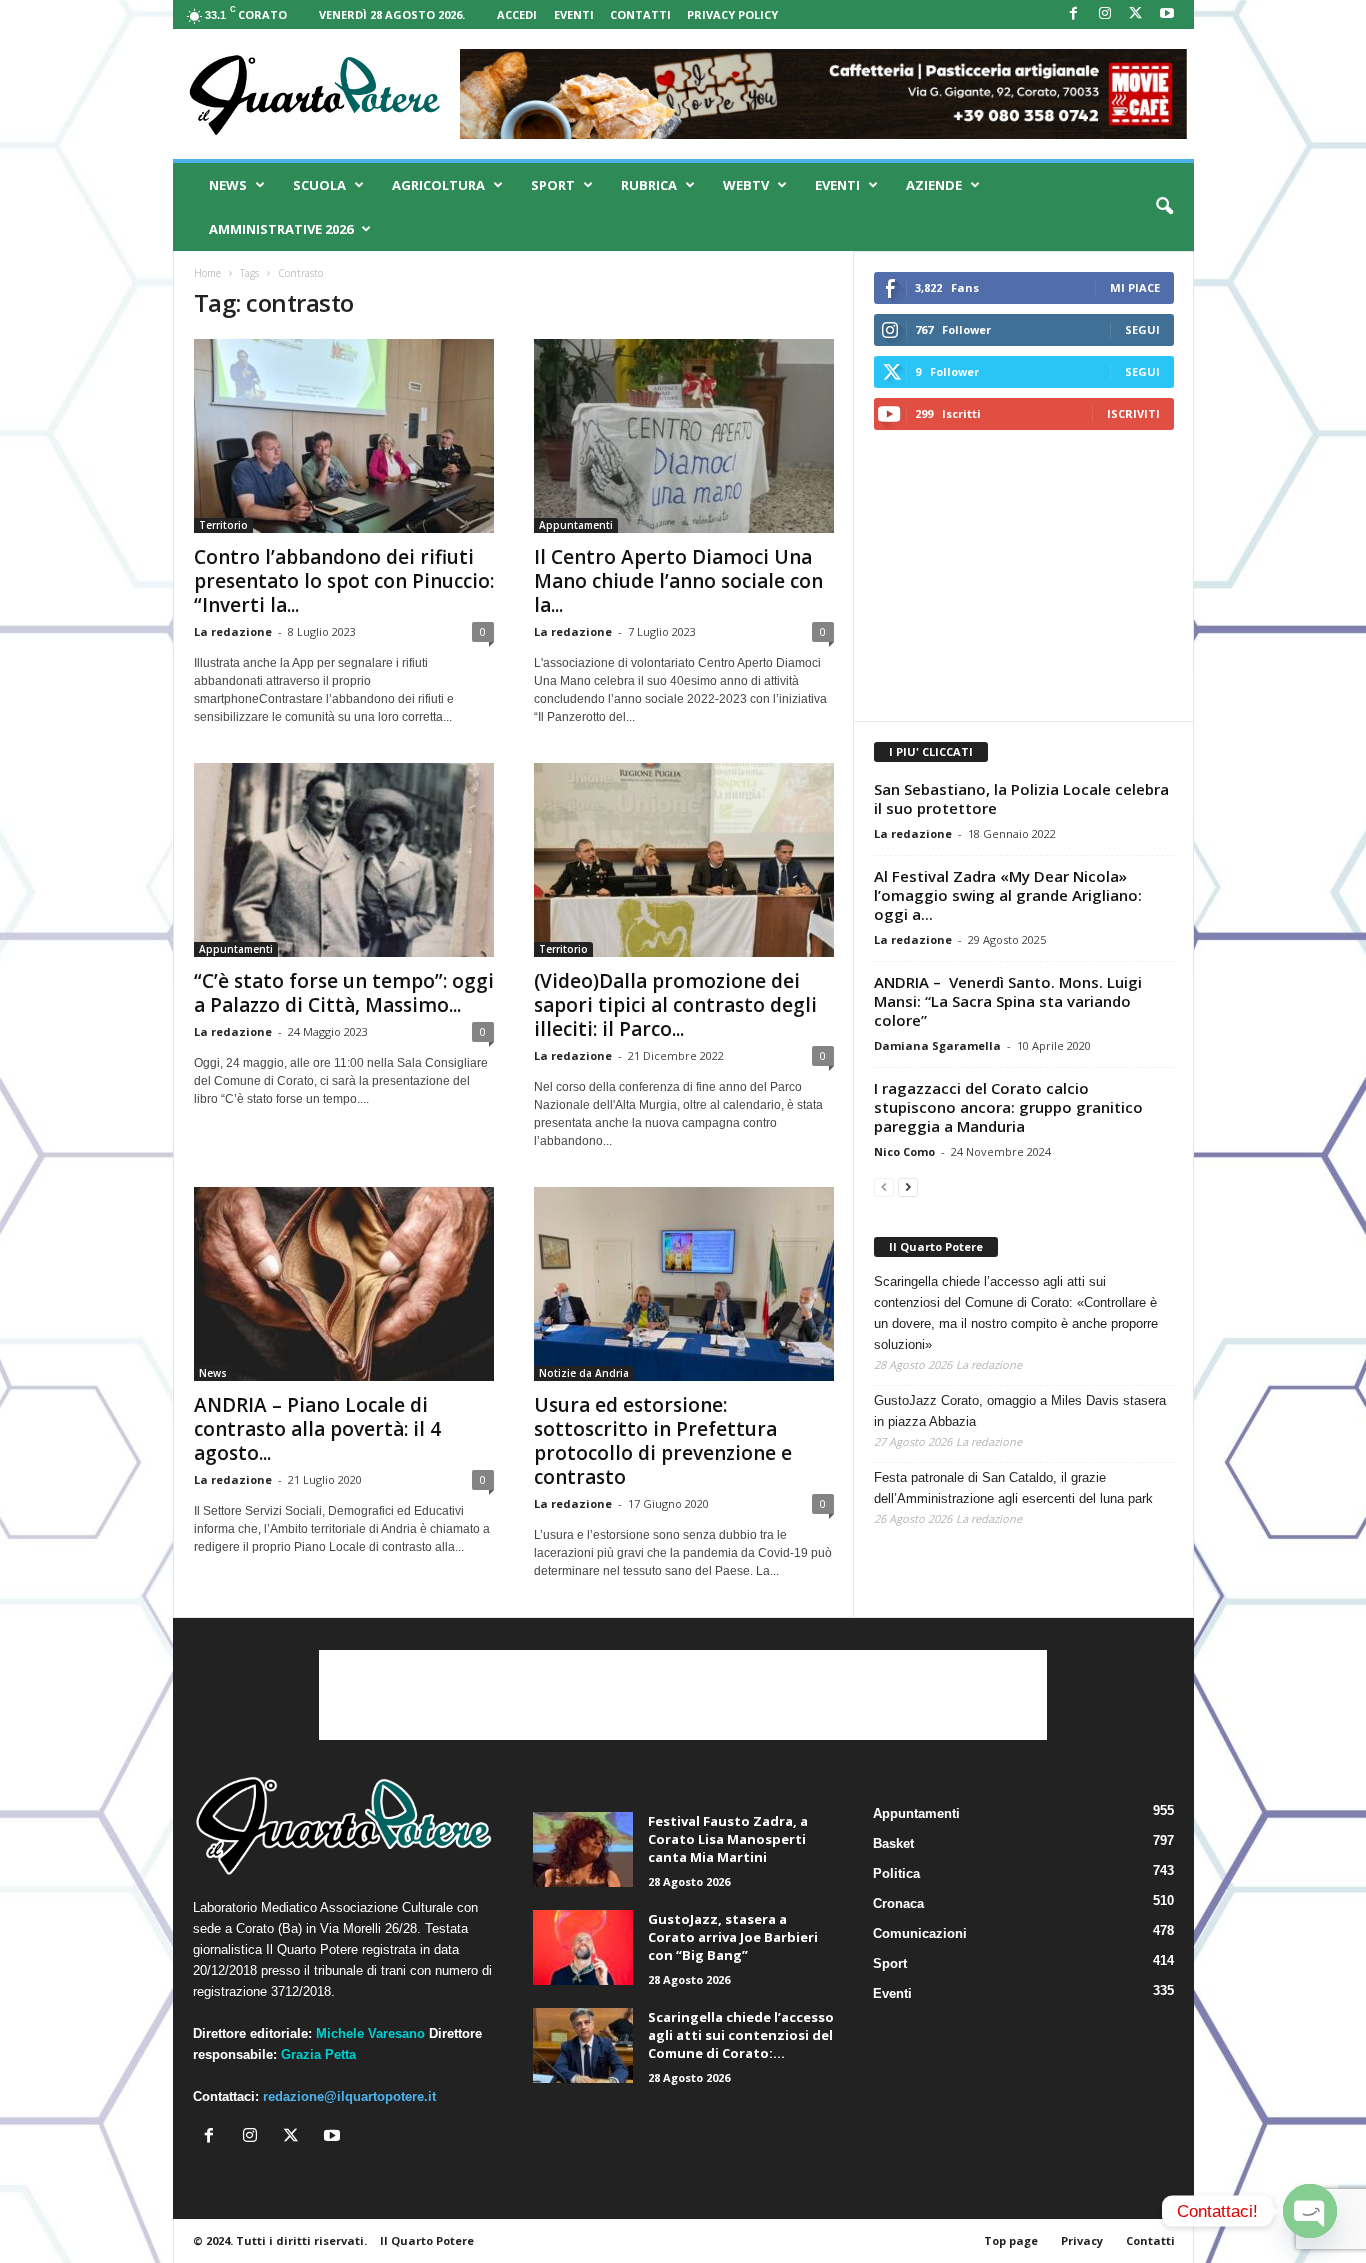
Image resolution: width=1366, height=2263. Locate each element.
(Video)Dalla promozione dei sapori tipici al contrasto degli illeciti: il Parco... (675, 1005)
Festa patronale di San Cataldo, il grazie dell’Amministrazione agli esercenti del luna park (1013, 1488)
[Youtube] (1167, 14)
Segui (1142, 329)
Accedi (517, 14)
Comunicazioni (920, 1933)
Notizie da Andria (584, 1373)
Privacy (1082, 2240)
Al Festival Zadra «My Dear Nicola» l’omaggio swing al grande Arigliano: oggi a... (1008, 895)
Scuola (319, 185)
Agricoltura (438, 185)
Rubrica (649, 185)
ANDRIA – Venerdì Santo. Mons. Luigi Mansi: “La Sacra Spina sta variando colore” (1008, 1001)
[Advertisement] (1023, 575)
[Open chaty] (1310, 2211)
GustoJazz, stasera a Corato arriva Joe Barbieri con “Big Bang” (733, 1937)
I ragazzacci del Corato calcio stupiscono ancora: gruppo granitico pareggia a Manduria (1008, 1107)
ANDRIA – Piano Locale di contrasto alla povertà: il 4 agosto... (317, 1429)
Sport (553, 185)
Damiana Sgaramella (937, 1045)
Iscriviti (1133, 413)
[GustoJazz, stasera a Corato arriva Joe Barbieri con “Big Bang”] (583, 1947)
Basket (893, 1843)
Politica (896, 1873)
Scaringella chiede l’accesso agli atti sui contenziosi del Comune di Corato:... (741, 2035)
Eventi (574, 14)
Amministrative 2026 (281, 229)
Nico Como (904, 1151)
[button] (1164, 207)
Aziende (934, 185)
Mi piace (1135, 287)
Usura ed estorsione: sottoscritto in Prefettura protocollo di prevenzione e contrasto (663, 1441)
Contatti (640, 14)
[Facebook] (1074, 14)
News (228, 185)
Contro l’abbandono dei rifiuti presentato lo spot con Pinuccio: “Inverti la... (344, 581)
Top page (1011, 2240)
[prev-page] (884, 1186)
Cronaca (898, 1903)
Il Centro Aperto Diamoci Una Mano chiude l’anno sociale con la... (678, 581)
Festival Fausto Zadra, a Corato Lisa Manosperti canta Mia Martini (728, 1839)
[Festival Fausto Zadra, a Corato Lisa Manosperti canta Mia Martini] (583, 1849)
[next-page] (908, 1186)
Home (207, 273)
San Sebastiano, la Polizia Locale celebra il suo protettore (1021, 798)
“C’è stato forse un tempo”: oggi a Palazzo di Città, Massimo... (344, 993)
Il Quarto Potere (936, 1246)
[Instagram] (1105, 14)
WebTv (746, 185)
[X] (1136, 14)
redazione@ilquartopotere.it (349, 2096)
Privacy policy (732, 14)
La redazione (233, 631)
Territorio (223, 525)
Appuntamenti (576, 525)
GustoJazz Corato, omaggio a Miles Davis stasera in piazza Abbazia (1020, 1411)
